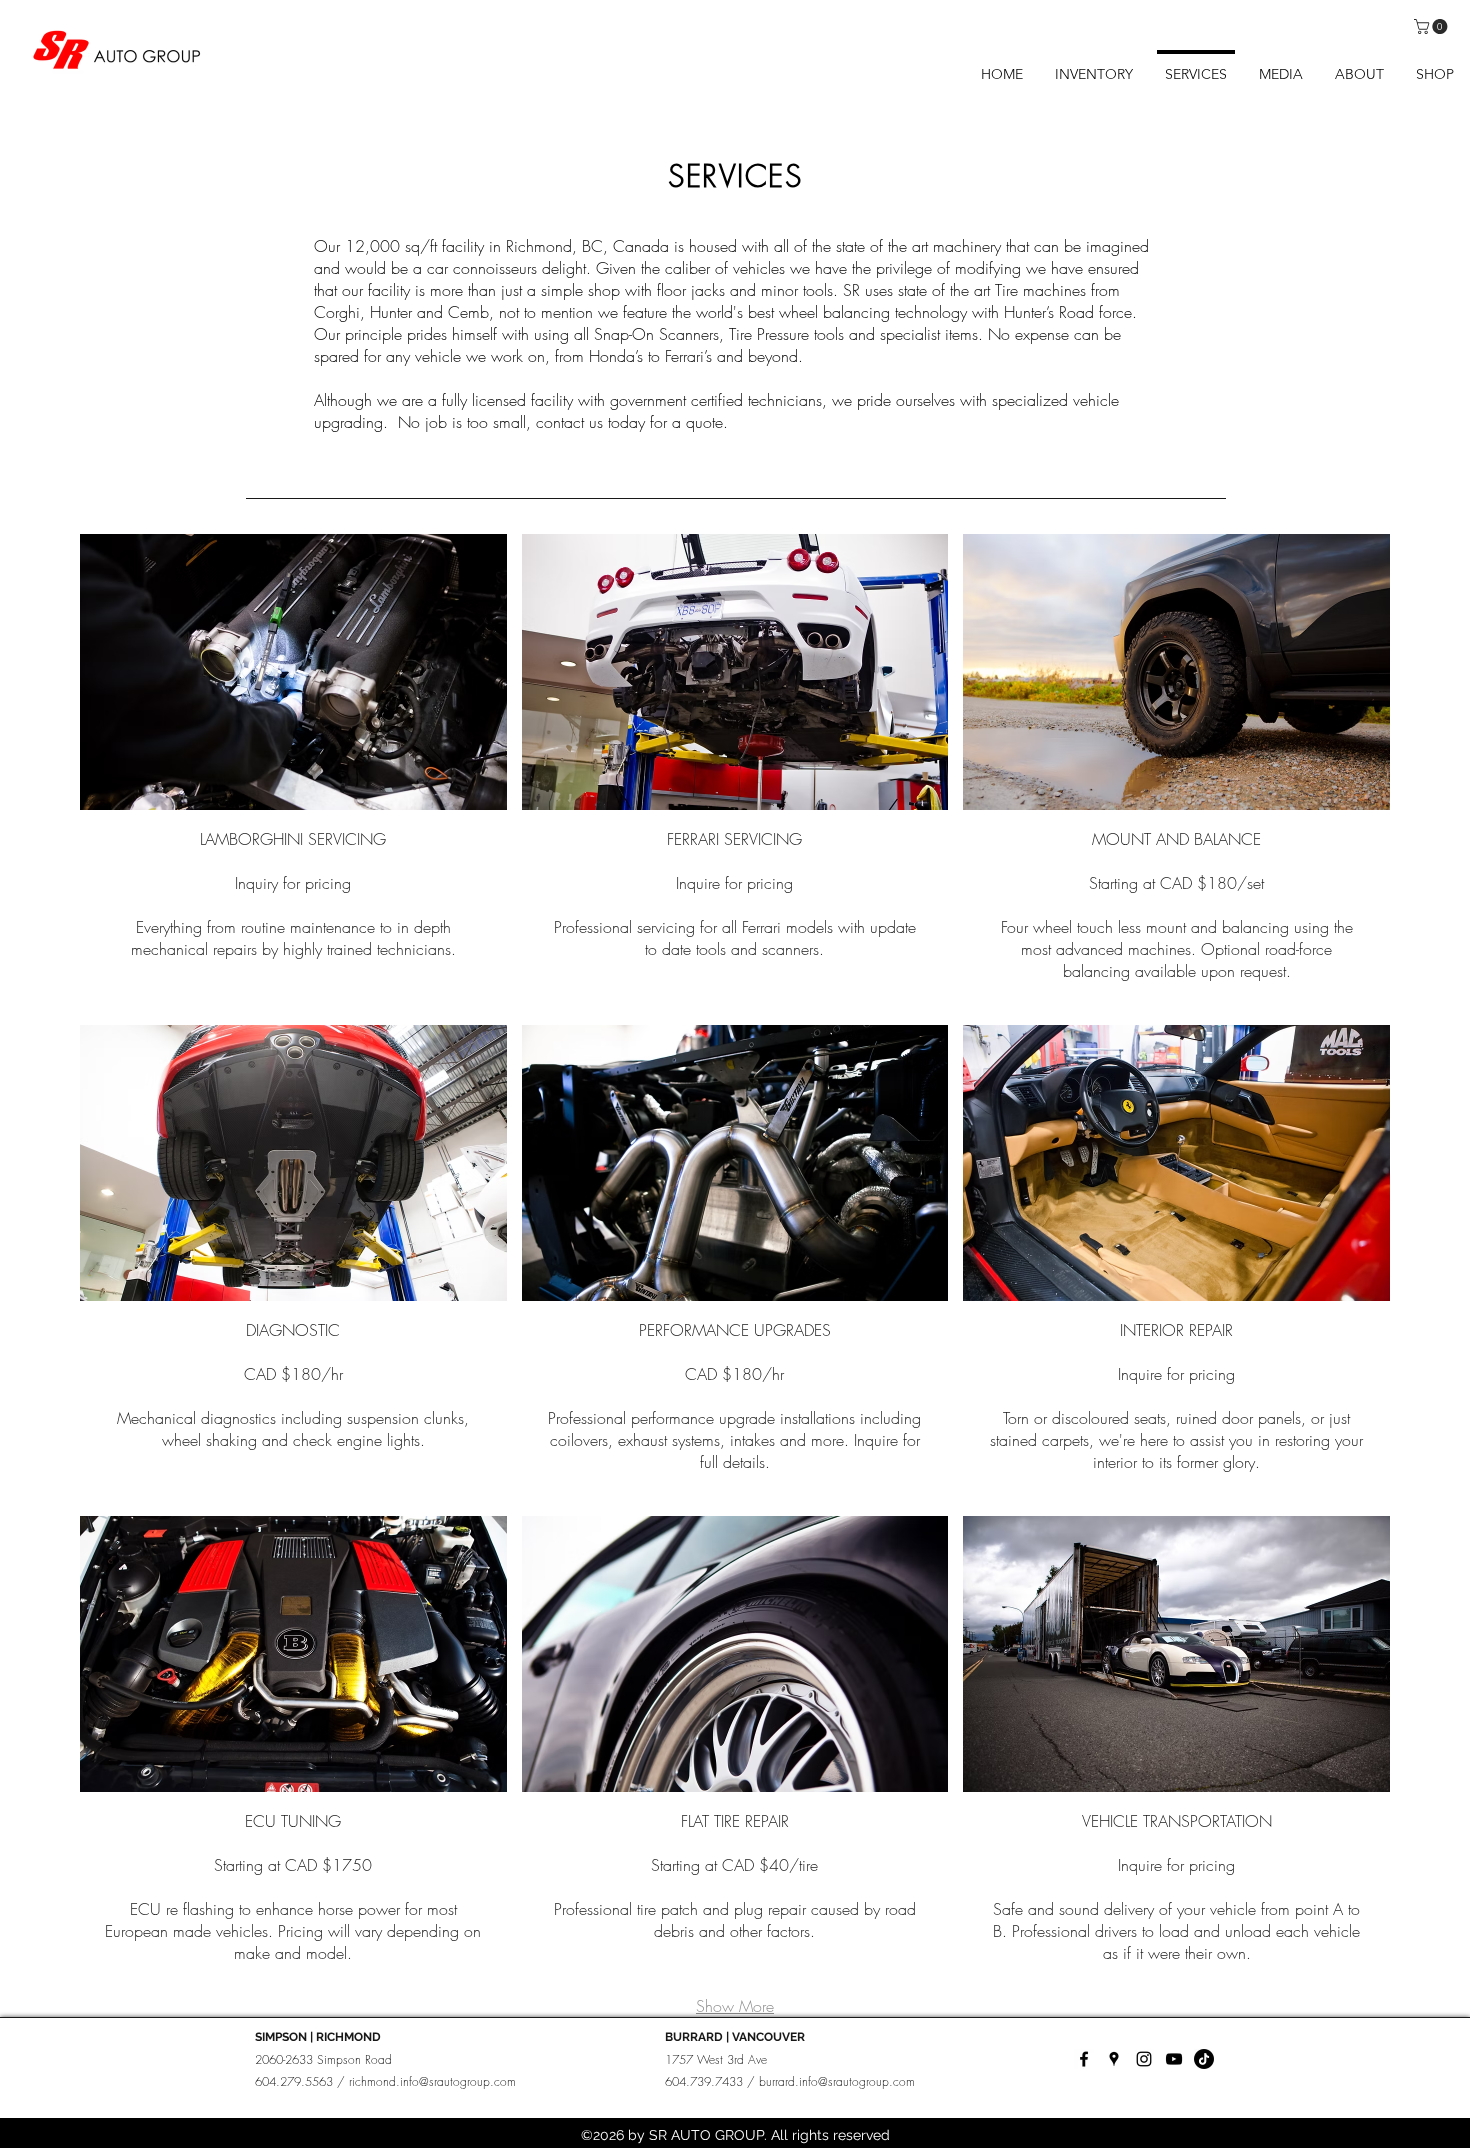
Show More (735, 2006)
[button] (1432, 26)
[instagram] (1144, 2059)
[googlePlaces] (1114, 2059)
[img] (293, 772)
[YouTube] (1174, 2059)
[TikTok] (1204, 2059)
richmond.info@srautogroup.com (432, 2081)
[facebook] (1084, 2059)
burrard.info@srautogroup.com (837, 2081)
